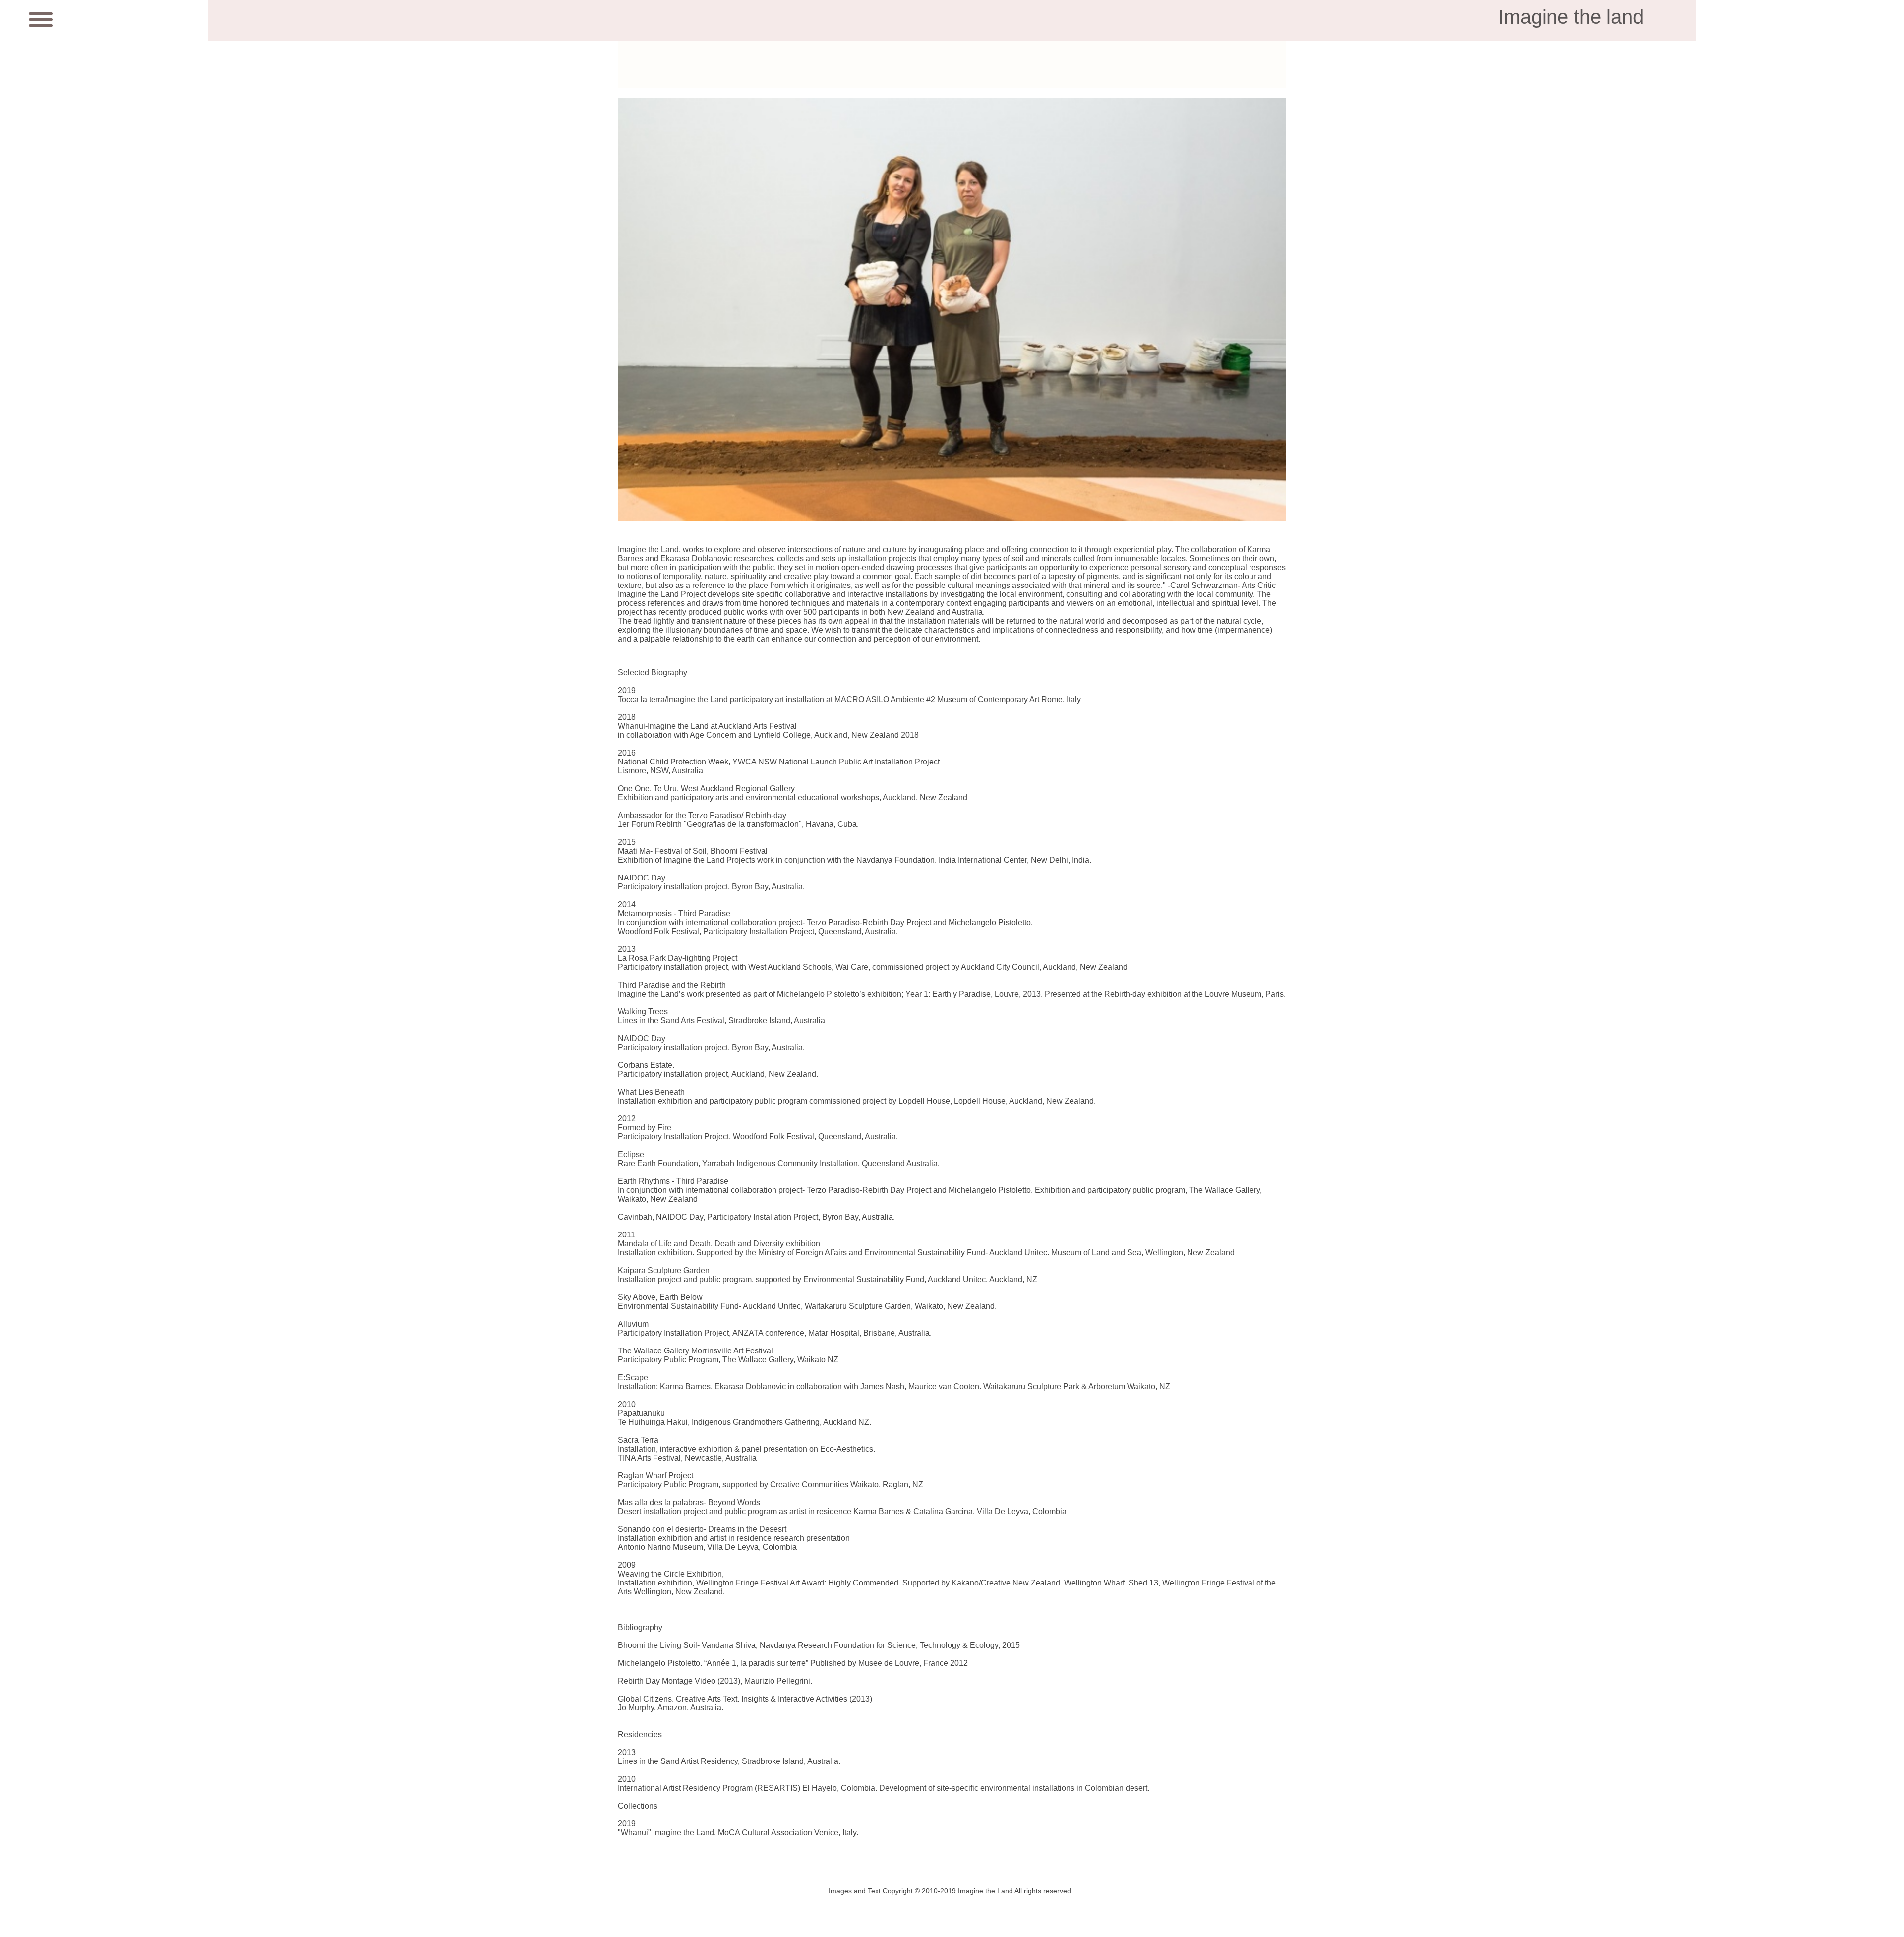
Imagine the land (1571, 17)
